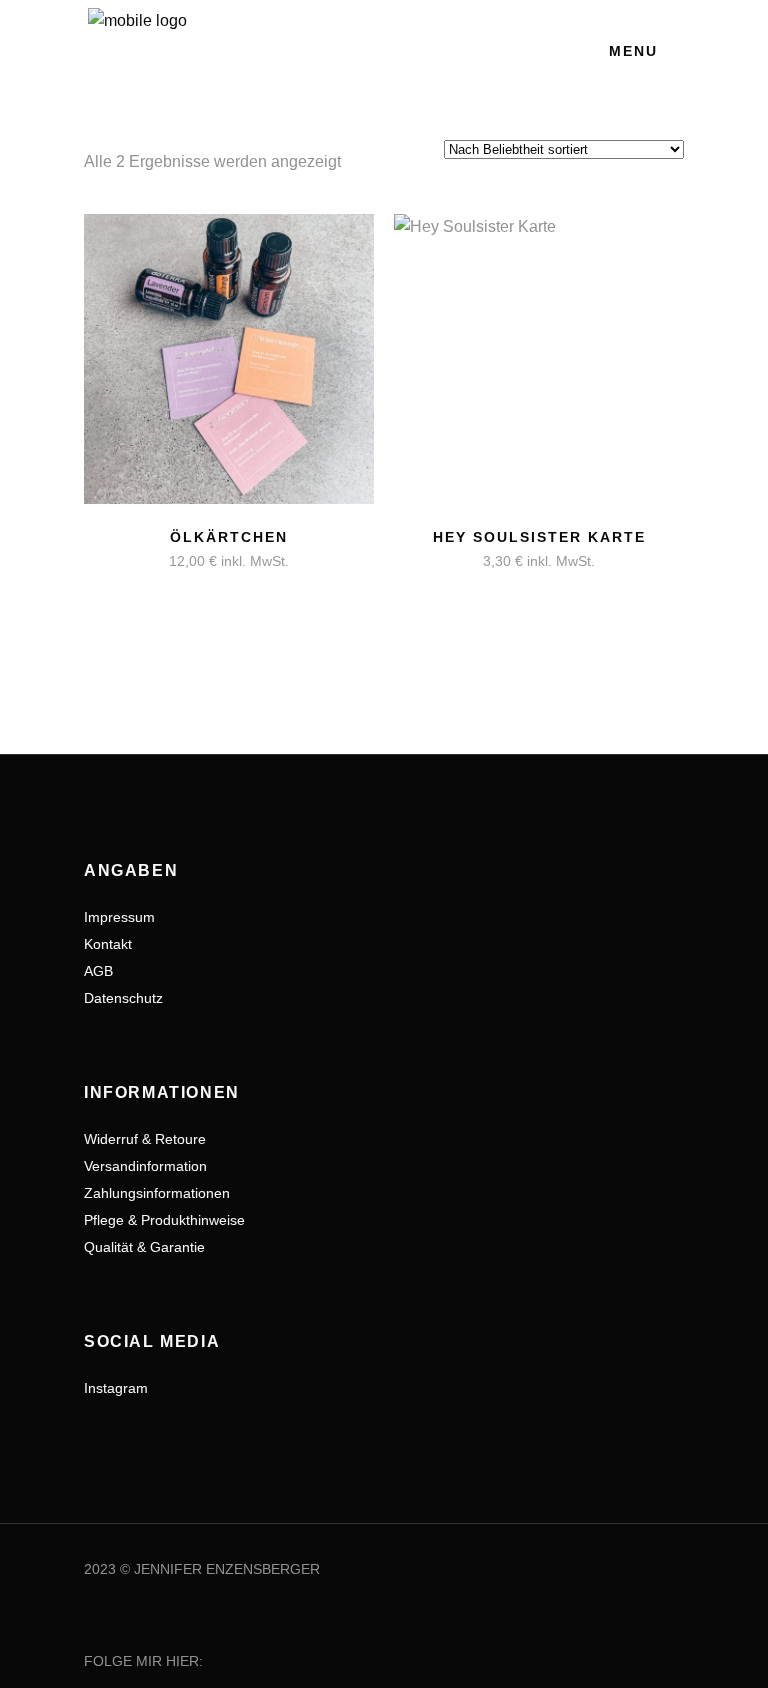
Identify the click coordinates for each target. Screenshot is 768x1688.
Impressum (119, 917)
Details (149, 550)
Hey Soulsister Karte (539, 537)
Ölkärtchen (229, 537)
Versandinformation (145, 1166)
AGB (98, 971)
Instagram (116, 1388)
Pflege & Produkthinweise (164, 1220)
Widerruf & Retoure (145, 1139)
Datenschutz (123, 998)
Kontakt (108, 944)
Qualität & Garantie (144, 1247)
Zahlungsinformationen (157, 1193)
